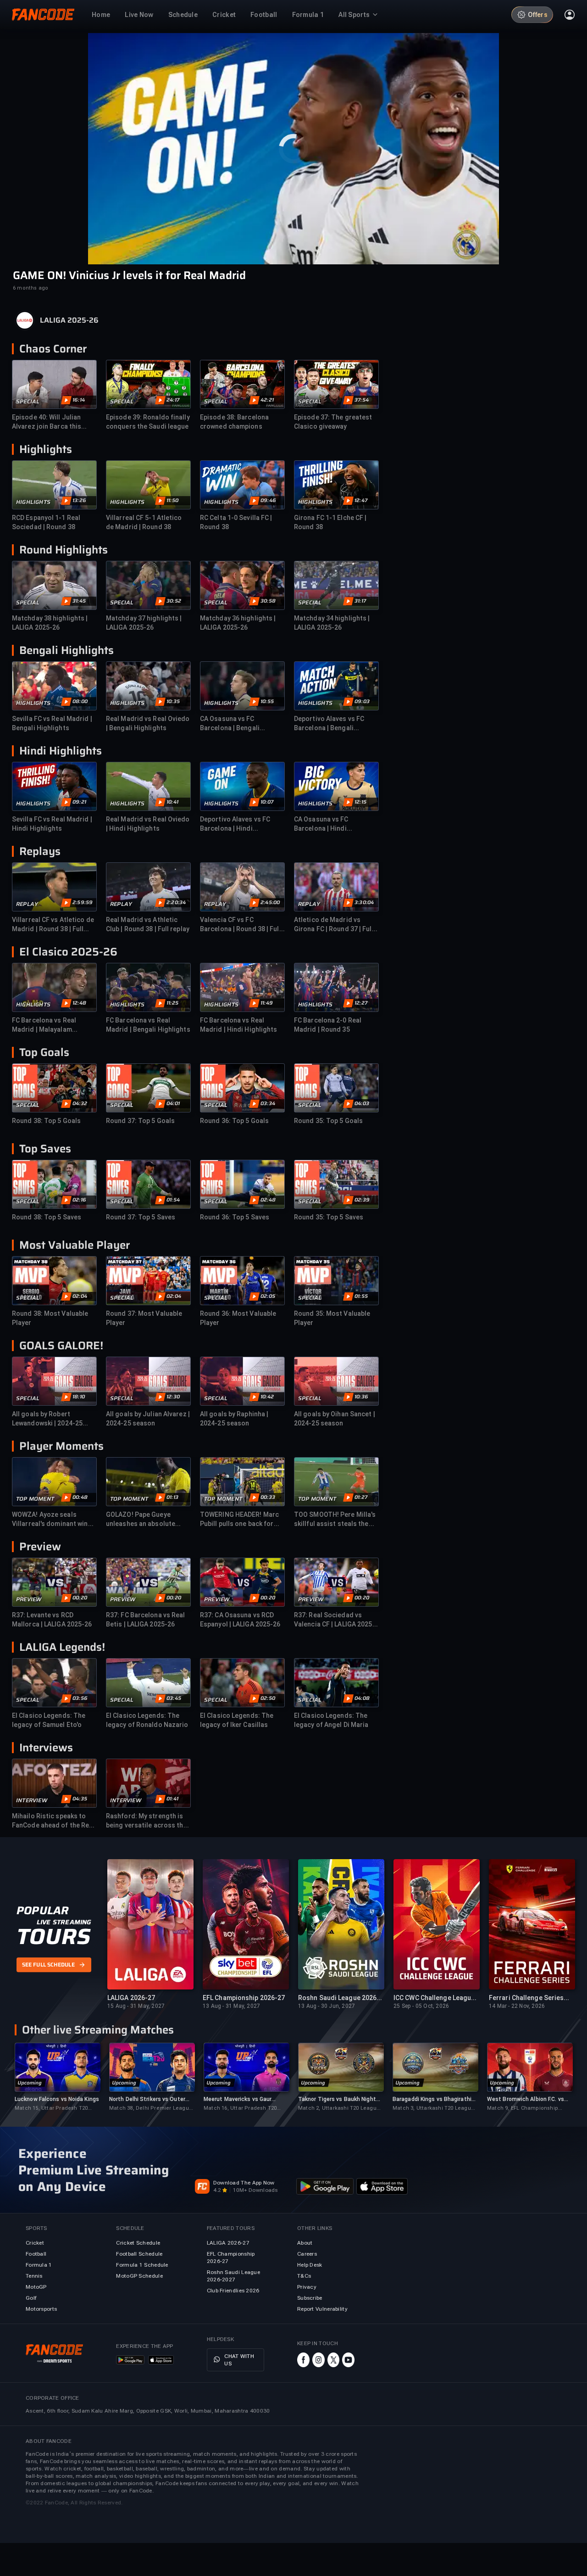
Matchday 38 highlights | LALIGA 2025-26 (50, 623)
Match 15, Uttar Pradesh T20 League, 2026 (51, 2109)
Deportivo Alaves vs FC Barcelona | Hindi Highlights (235, 824)
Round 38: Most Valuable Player (50, 1318)
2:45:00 (270, 903)
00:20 (80, 1598)
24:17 (173, 400)
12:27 (361, 1003)
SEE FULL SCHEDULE (48, 1965)
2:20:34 (176, 903)
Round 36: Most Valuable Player (238, 1318)
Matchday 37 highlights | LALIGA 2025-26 (144, 623)
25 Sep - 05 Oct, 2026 (421, 2006)
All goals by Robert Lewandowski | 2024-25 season (47, 1419)
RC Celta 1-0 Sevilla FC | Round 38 (236, 522)
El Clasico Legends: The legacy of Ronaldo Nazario (147, 1720)
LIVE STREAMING (64, 1922)
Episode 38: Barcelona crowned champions (234, 422)
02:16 (79, 1200)
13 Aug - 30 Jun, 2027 (327, 2006)
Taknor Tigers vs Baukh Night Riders (337, 2099)
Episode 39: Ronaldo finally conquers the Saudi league (148, 422)
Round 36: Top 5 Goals (234, 1121)
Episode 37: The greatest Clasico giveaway (333, 422)
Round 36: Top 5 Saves (235, 1217)
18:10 (79, 1397)
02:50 (268, 1699)
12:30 (173, 1397)
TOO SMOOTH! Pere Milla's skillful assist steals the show (335, 1520)
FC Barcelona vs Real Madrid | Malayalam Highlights (44, 1025)
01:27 (361, 1498)
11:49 (267, 1003)
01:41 (172, 1799)
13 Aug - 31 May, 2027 (231, 2006)
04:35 (80, 1799)
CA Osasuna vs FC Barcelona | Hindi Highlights (321, 824)
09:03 (362, 702)
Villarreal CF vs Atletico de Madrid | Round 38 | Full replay (53, 925)
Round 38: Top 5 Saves (47, 1217)
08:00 (80, 702)
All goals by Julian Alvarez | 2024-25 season (148, 1419)
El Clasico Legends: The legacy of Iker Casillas (237, 1720)
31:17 (360, 601)
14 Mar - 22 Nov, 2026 (517, 2006)
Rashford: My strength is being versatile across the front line (147, 1821)
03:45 (174, 1699)
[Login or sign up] (570, 15)
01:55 (361, 1296)
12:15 (360, 802)
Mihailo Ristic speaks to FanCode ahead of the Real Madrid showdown (53, 1821)
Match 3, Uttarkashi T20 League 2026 (433, 2109)
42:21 (267, 400)
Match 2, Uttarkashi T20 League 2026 (339, 2109)
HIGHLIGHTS (33, 502)
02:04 (80, 1296)
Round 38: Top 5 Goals (46, 1121)
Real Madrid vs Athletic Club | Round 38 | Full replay (148, 924)
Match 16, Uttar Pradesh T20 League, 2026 (240, 2109)
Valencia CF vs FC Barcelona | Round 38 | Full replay (241, 925)
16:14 (79, 400)
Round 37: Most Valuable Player (144, 1318)
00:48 (80, 1498)
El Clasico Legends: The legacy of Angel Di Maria (331, 1720)
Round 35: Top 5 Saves (329, 1217)
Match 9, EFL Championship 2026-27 (523, 2109)
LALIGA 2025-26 (69, 320)
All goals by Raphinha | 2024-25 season (234, 1419)
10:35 (173, 702)
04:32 (80, 1104)
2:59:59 (83, 903)
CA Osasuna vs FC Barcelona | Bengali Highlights (230, 724)
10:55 (267, 702)
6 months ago (30, 288)
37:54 (362, 400)
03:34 (268, 1104)
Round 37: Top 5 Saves (141, 1217)
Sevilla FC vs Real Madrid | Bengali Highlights (52, 723)
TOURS (53, 1937)
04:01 (173, 1104)
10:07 (267, 802)
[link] (57, 2077)
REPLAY (27, 904)
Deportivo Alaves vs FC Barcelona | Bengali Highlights (329, 724)
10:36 (361, 1397)
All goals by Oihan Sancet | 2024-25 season (335, 1419)
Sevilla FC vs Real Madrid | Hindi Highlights (52, 824)
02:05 (268, 1296)
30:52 (174, 601)
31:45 (79, 601)
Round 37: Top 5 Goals (140, 1121)
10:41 (172, 802)
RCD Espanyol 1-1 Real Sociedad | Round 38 (46, 522)
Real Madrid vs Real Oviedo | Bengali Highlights (148, 723)
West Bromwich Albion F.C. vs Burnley (526, 2099)
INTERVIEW (32, 1800)
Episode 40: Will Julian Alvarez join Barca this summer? (47, 422)
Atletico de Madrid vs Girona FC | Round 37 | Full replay (334, 925)
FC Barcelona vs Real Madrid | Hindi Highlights (239, 1025)
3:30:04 (364, 903)
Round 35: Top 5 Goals (328, 1121)
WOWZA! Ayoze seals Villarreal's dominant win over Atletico (50, 1520)
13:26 (79, 501)
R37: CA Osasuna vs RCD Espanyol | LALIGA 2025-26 (240, 1620)
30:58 (268, 601)
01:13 (172, 1498)
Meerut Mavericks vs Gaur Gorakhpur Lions (238, 2099)
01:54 (173, 1200)
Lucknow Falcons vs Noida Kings (57, 2099)
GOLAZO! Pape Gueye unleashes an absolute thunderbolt (141, 1520)
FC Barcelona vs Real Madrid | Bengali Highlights (148, 1025)
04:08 (362, 1699)
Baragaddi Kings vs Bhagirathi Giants (432, 2099)
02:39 (362, 1200)
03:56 (80, 1699)
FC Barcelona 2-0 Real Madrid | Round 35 (328, 1025)
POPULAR (42, 1911)
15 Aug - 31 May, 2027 (136, 2006)
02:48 (268, 1200)
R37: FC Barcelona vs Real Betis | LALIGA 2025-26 (146, 1620)
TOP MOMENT (35, 1499)
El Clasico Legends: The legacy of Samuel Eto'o (49, 1720)
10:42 (267, 1397)
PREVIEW (29, 1599)
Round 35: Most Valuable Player (332, 1318)
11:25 (172, 1003)
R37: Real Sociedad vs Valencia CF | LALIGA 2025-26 (335, 1620)
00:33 (268, 1498)
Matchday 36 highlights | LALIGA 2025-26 (238, 623)
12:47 (361, 501)
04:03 (362, 1104)
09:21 (79, 802)
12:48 (79, 1003)
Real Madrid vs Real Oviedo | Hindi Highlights (148, 824)
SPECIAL (28, 402)
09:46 (268, 501)
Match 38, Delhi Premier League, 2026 (151, 2109)
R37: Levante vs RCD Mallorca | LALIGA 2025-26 (52, 1620)
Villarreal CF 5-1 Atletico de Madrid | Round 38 (144, 522)
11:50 (172, 501)
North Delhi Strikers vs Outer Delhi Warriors (147, 2099)
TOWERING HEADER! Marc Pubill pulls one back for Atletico (239, 1520)
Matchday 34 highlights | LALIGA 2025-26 (332, 623)
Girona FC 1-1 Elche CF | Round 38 (330, 522)
